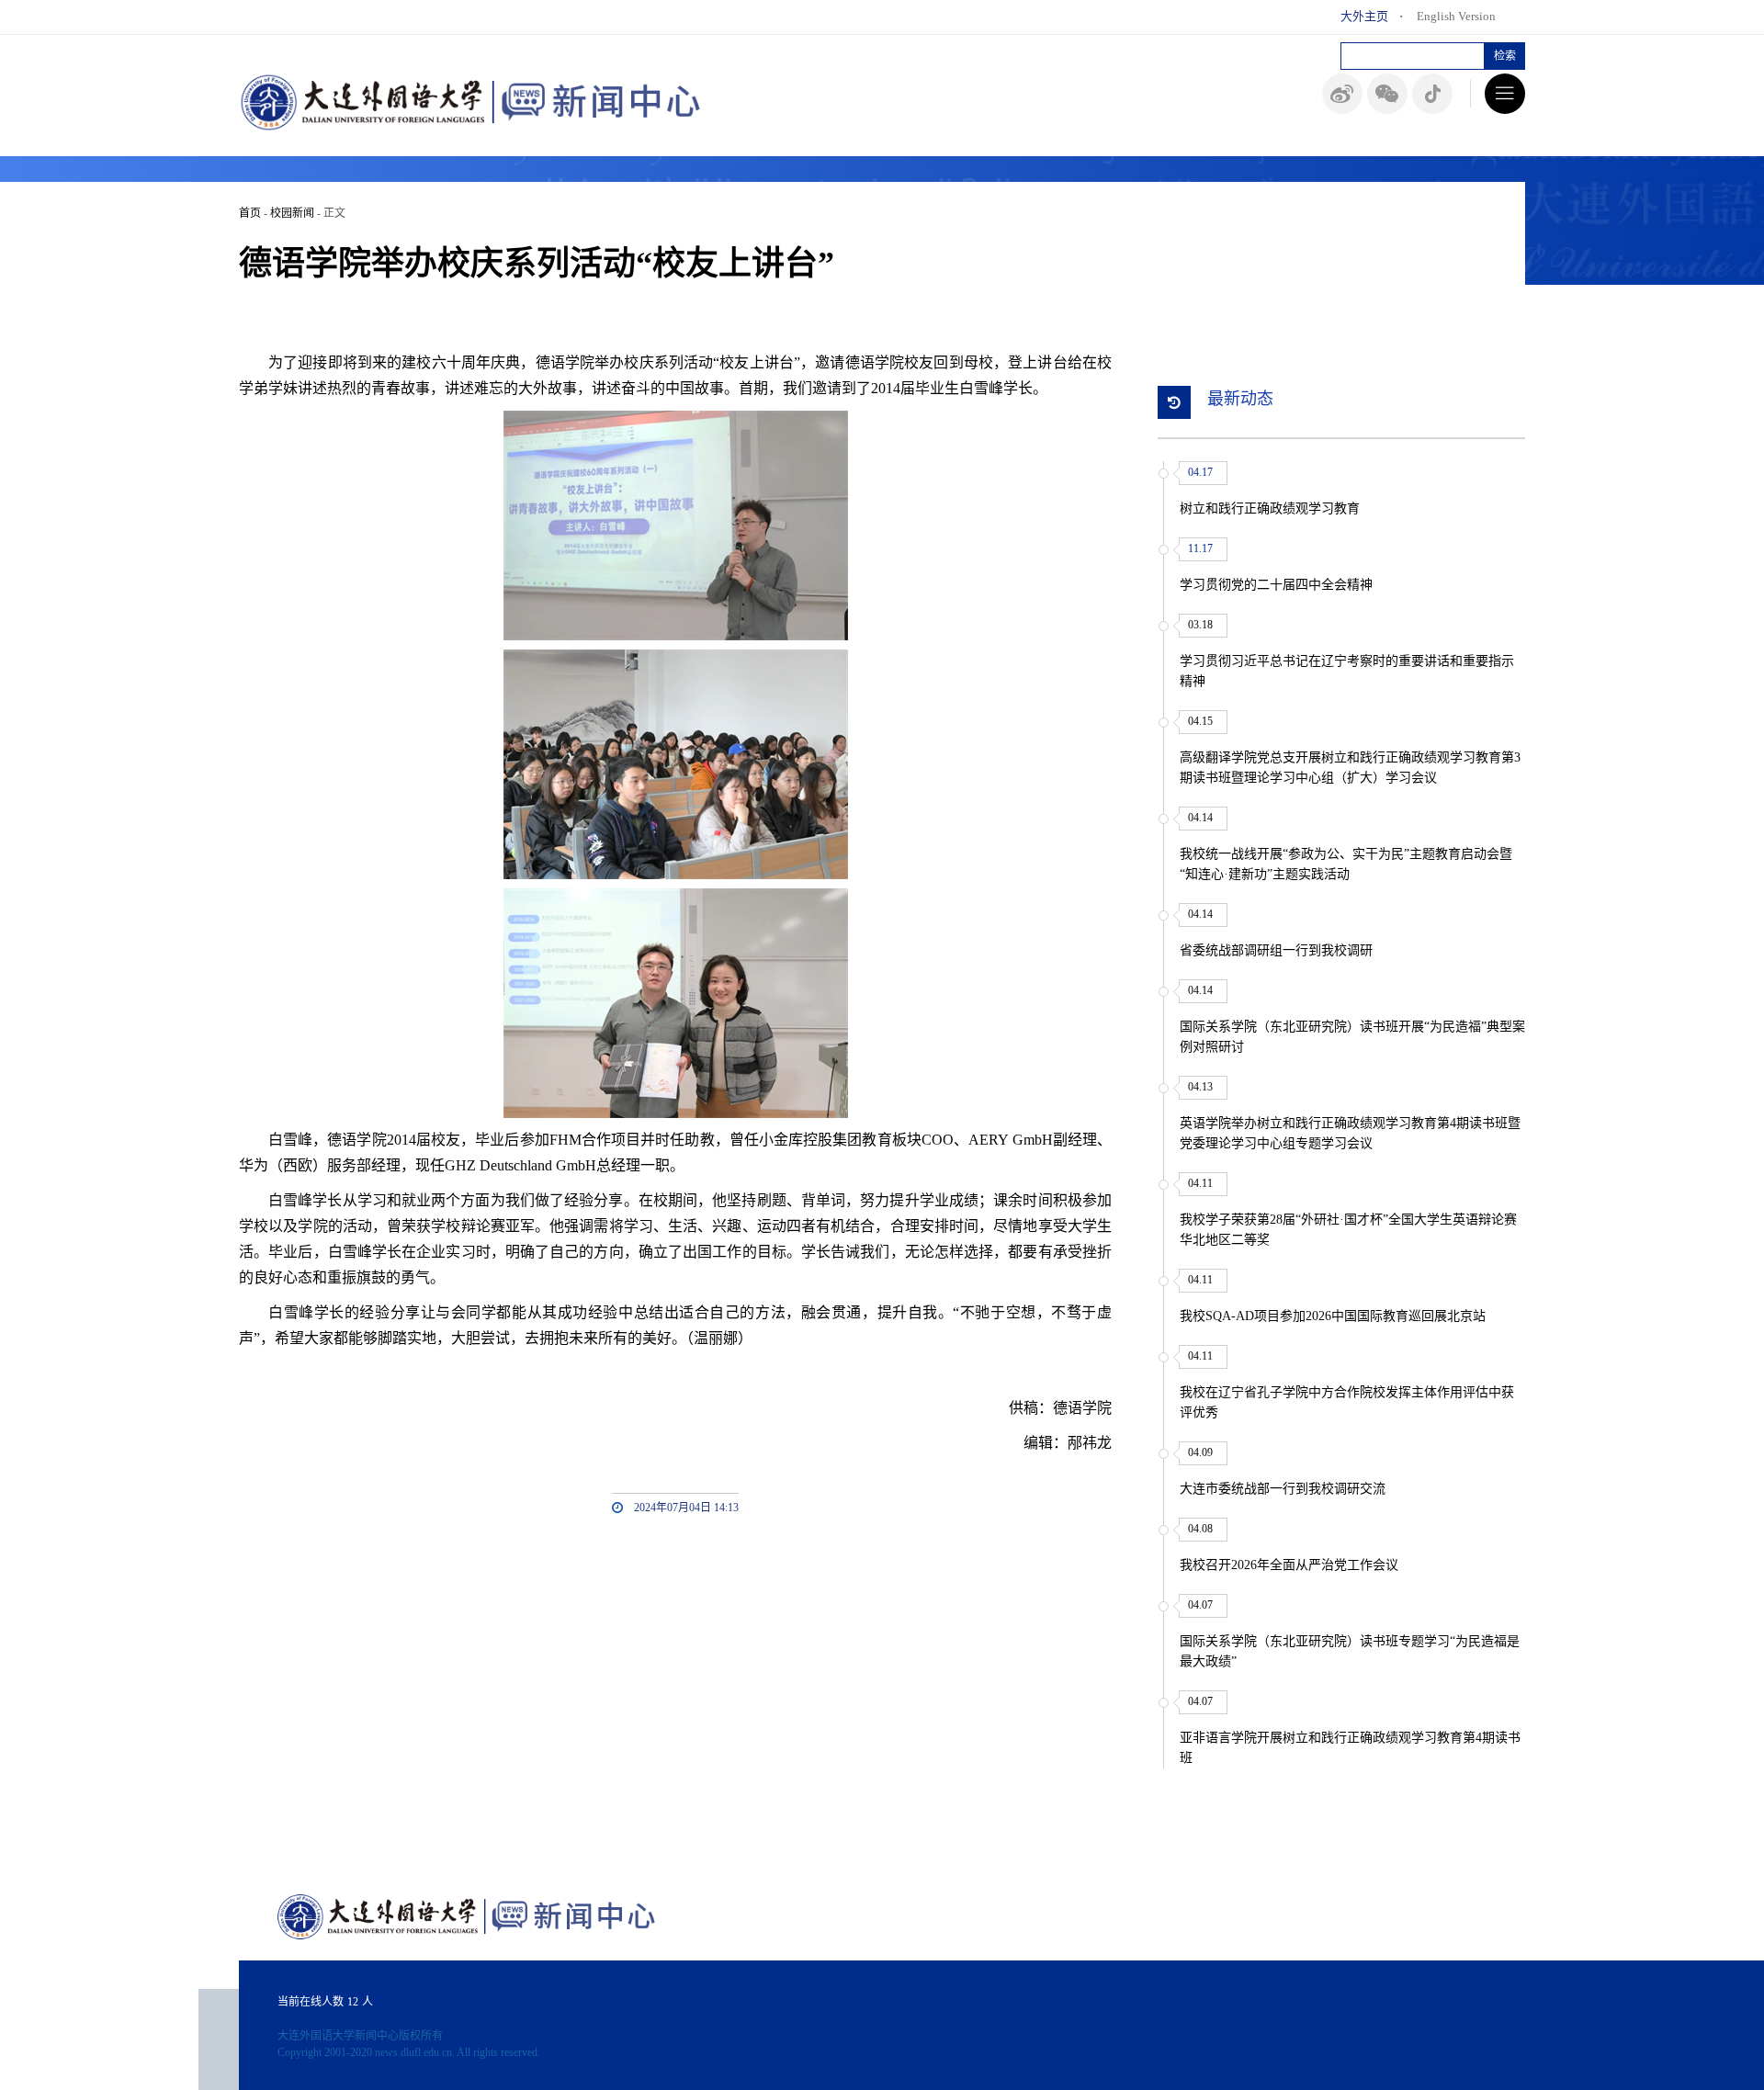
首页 (250, 213)
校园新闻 (292, 213)
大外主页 (1364, 16)
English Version (1456, 16)
